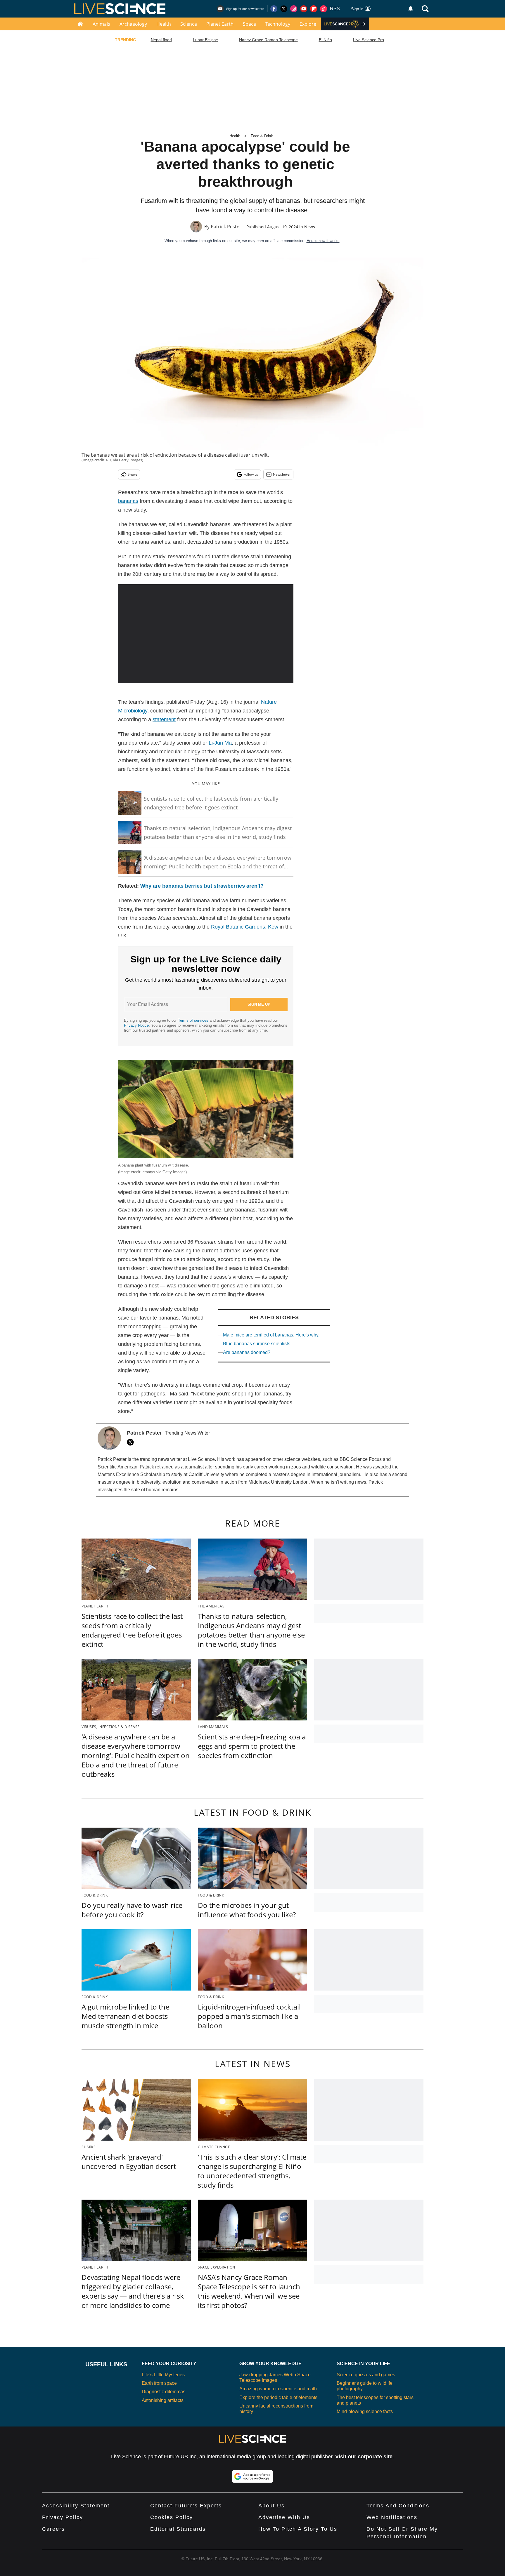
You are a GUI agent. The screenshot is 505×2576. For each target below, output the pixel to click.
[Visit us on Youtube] (304, 9)
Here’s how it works (323, 241)
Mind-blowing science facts (365, 2411)
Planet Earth (220, 24)
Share (133, 474)
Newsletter (282, 474)
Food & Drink (262, 136)
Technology (278, 24)
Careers (53, 2529)
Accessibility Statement (76, 2506)
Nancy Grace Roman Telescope (268, 40)
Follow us (251, 474)
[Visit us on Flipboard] (314, 9)
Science (189, 24)
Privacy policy (63, 2517)
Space (249, 24)
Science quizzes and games (366, 2375)
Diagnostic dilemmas (164, 2392)
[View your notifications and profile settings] (411, 9)
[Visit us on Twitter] (284, 9)
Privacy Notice (136, 1025)
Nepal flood (161, 40)
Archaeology (133, 24)
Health (164, 24)
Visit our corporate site (364, 2457)
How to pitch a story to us (298, 2529)
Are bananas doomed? (247, 1352)
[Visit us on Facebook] (274, 9)
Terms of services (194, 1020)
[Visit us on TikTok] (324, 9)
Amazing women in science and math (278, 2389)
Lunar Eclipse (205, 40)
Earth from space (159, 2383)
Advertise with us (284, 2517)
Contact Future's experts (186, 2506)
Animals (101, 24)
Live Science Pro (369, 40)
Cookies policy (172, 2517)
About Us (271, 2506)
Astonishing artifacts (163, 2400)
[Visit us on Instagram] (294, 9)
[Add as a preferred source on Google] (252, 2476)
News (310, 227)
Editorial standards (178, 2529)
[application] (206, 634)
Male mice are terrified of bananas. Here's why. (271, 1335)
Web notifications (392, 2517)
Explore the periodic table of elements (278, 2397)
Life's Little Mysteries (163, 2375)
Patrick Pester (226, 227)
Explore (308, 24)
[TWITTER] (132, 1442)
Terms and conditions (398, 2506)
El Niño (325, 40)
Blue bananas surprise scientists (257, 1344)
